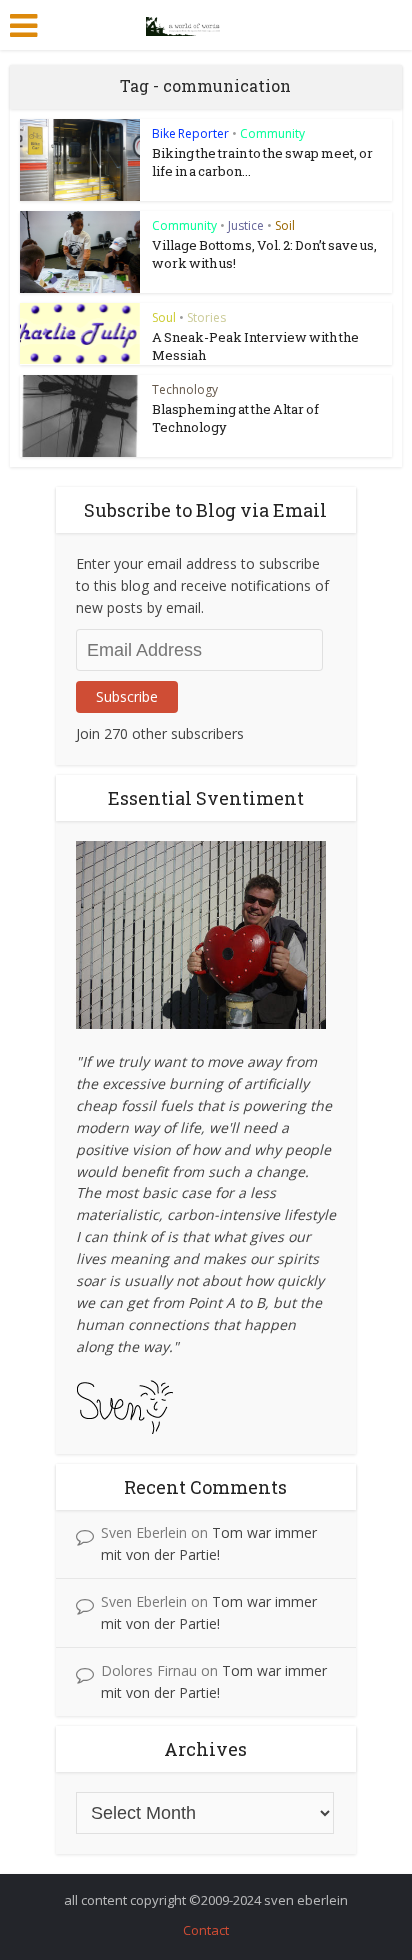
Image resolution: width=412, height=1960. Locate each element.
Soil (285, 225)
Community (272, 133)
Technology (185, 389)
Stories (206, 317)
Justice (246, 225)
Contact (206, 1930)
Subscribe (127, 696)
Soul (164, 317)
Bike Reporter (190, 133)
